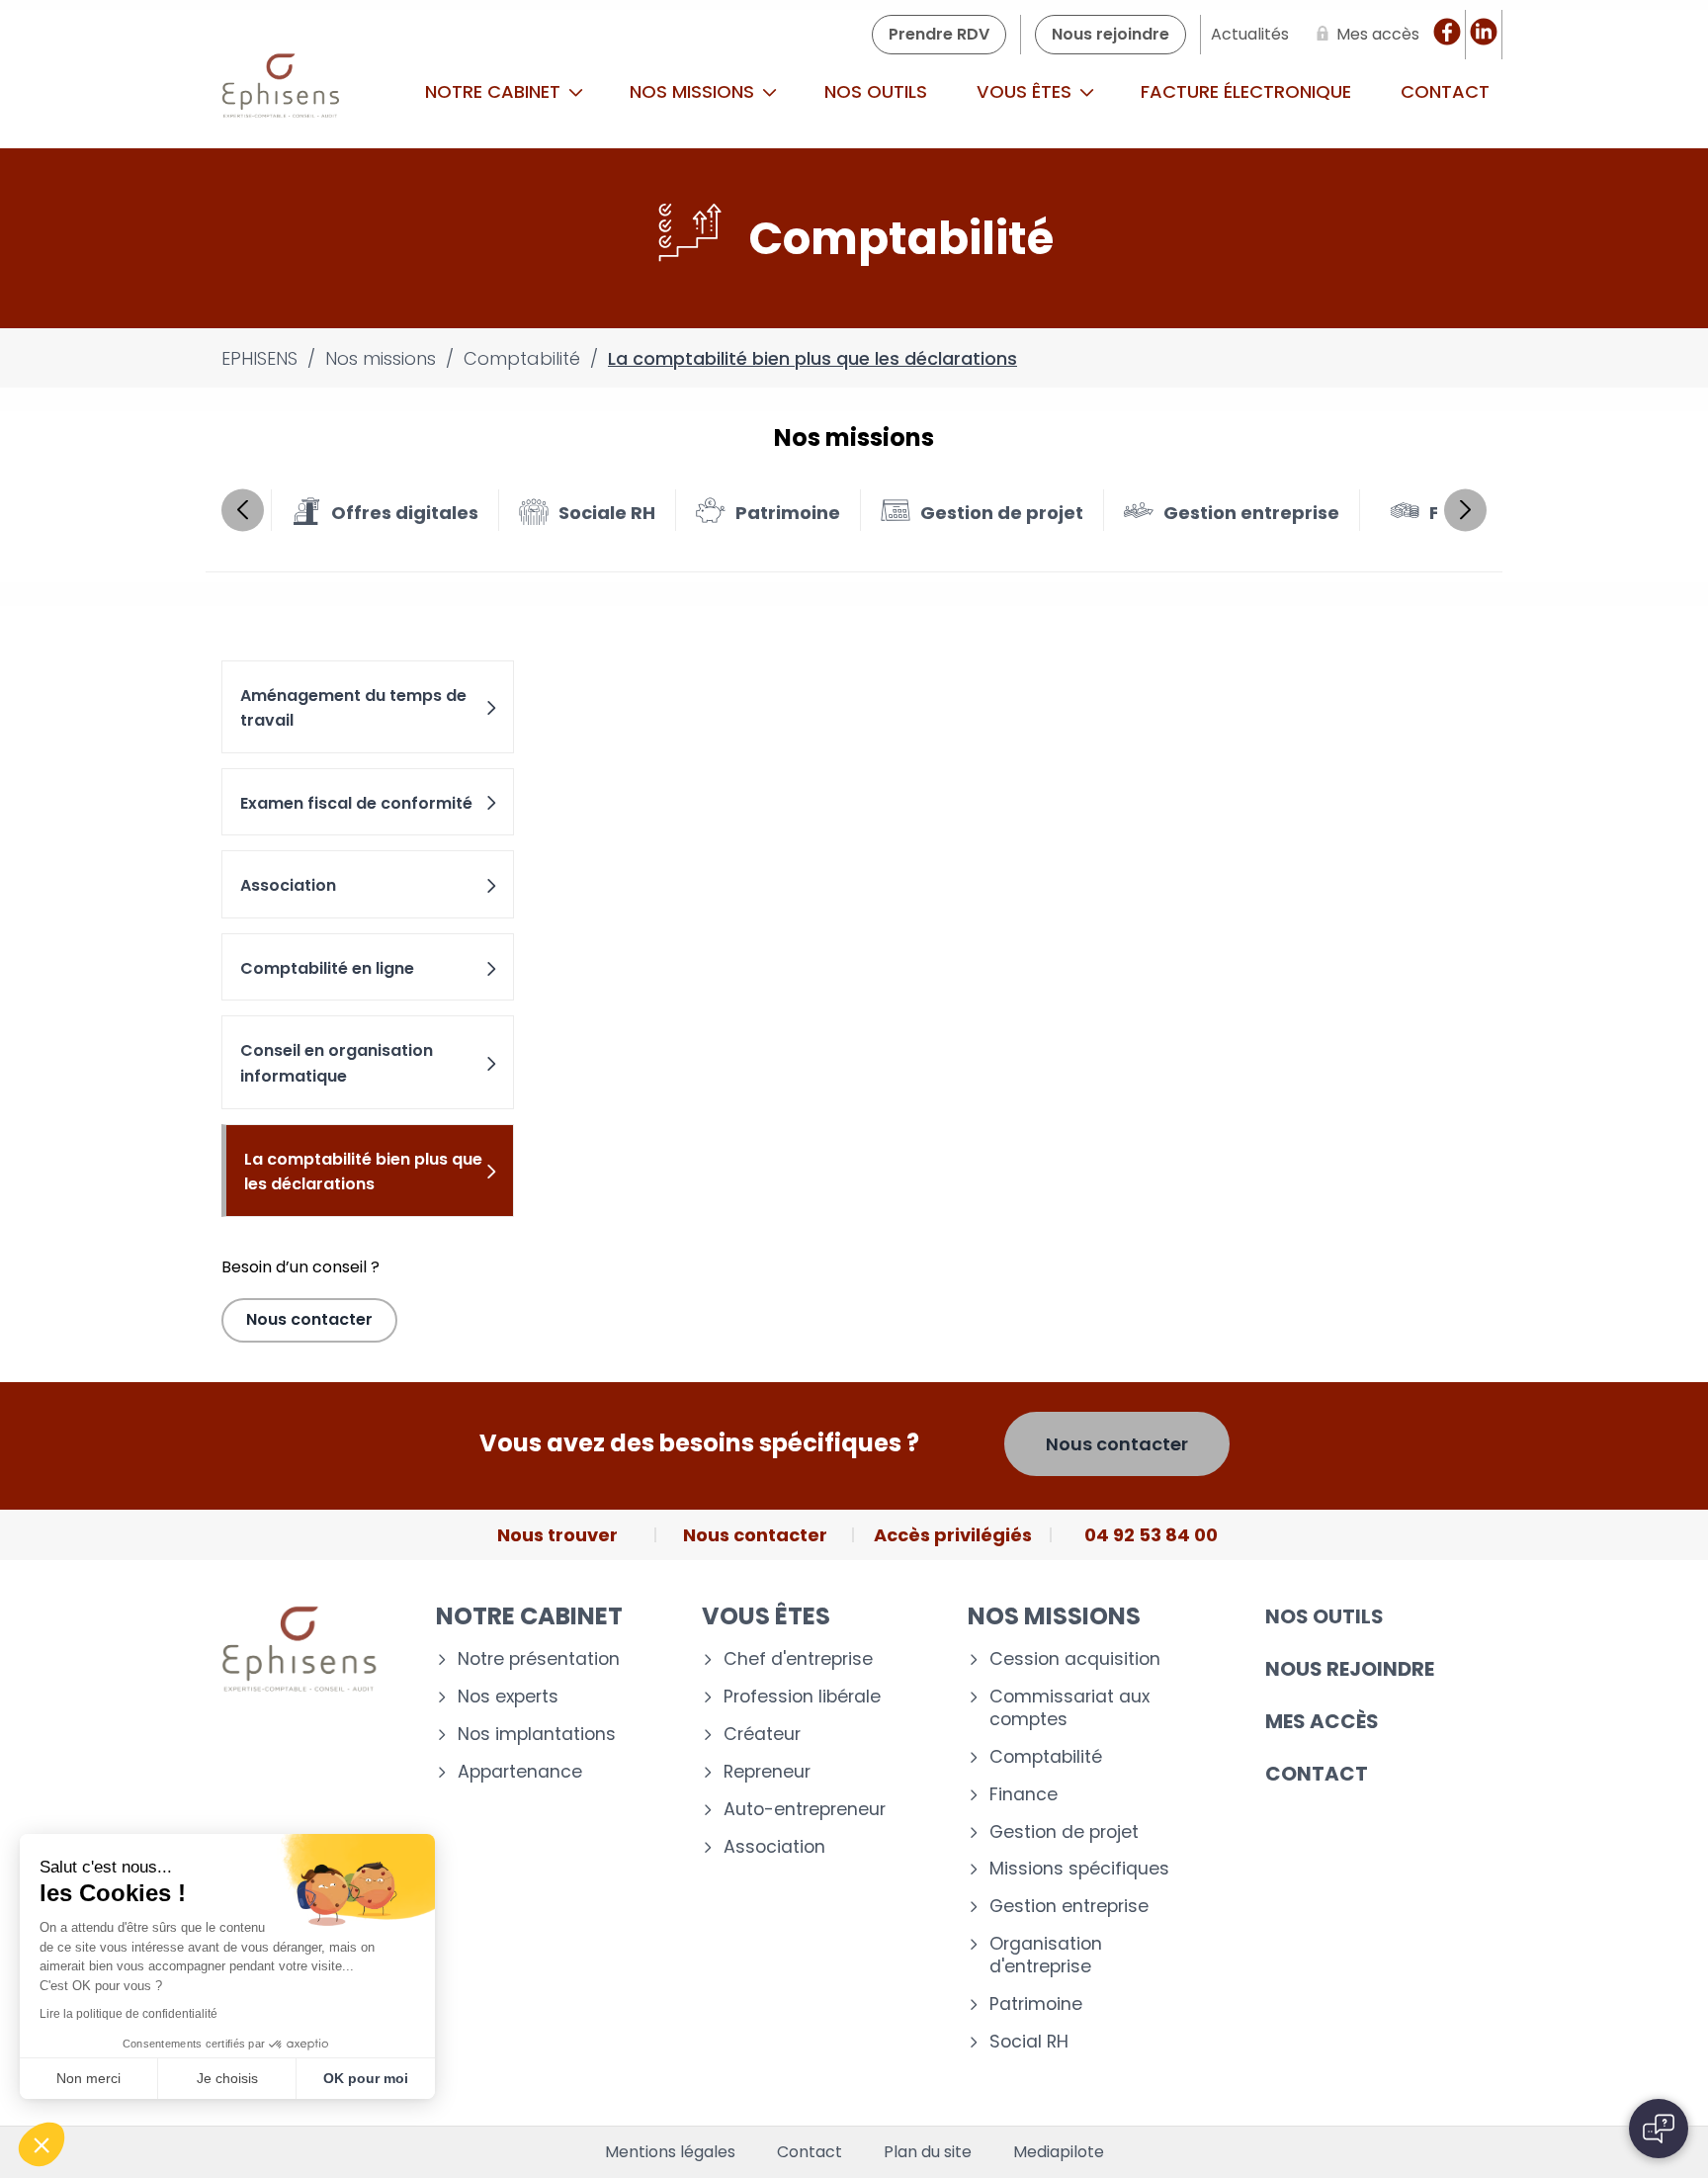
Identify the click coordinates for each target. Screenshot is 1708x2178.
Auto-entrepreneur (805, 1810)
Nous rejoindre (1350, 1669)
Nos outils (876, 91)
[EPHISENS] (281, 92)
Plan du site (928, 2152)
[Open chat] (1659, 2129)
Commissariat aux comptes (1069, 1708)
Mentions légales (670, 2152)
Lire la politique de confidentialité (128, 2014)
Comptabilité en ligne (327, 968)
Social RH (1029, 2042)
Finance (1024, 1795)
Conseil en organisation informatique (337, 1063)
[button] (42, 2144)
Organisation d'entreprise (1046, 1956)
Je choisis (227, 2078)
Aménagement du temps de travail (353, 708)
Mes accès (1322, 1721)
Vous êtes (1026, 91)
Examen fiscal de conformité (356, 803)
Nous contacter (309, 1319)
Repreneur (767, 1772)
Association (288, 885)
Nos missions (694, 91)
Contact (1445, 91)
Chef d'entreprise (798, 1659)
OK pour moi (366, 2078)
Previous (243, 510)
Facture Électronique (1246, 91)
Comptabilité (1046, 1757)
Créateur (762, 1735)
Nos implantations (537, 1735)
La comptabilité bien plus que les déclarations (363, 1172)
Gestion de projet (1064, 1832)
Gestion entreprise (1069, 1907)
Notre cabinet (495, 91)
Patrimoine (1036, 2004)
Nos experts (508, 1697)
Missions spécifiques (1079, 1869)
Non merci (88, 2078)
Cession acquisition (1075, 1659)
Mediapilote (1059, 2152)
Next (1465, 510)
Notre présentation (539, 1659)
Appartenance (520, 1772)
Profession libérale (802, 1697)
